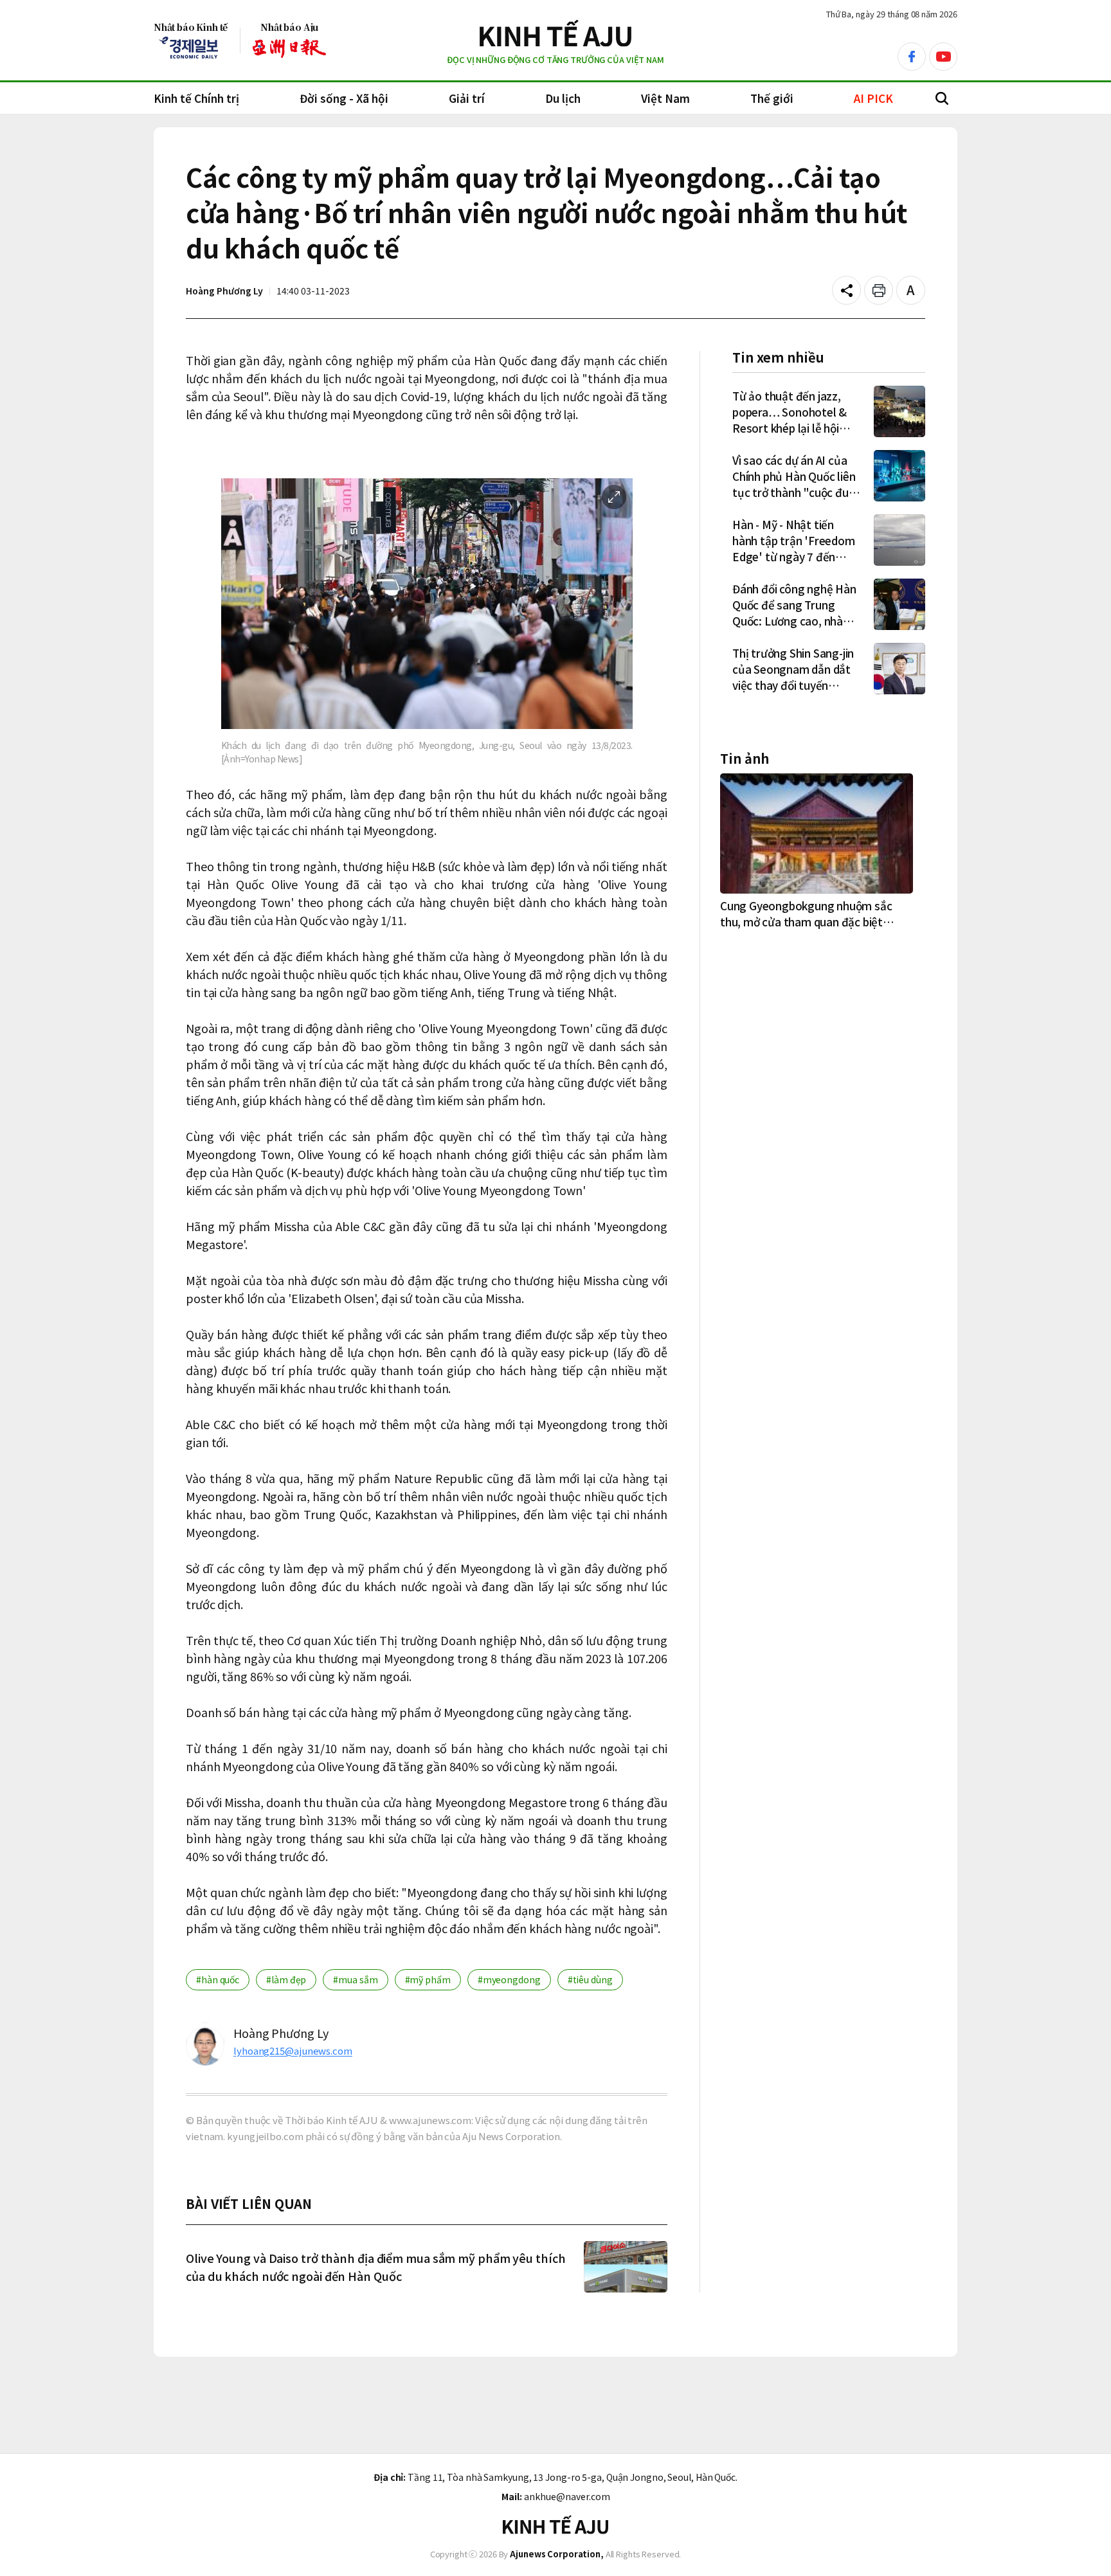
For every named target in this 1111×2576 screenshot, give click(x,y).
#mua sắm (355, 1979)
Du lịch (563, 98)
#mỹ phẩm (428, 1979)
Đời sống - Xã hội (344, 98)
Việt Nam (665, 98)
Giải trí (467, 98)
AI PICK (873, 98)
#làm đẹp (286, 1979)
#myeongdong (509, 1979)
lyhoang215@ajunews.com (293, 2050)
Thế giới (772, 98)
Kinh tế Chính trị (196, 98)
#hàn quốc (218, 1979)
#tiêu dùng (590, 1979)
